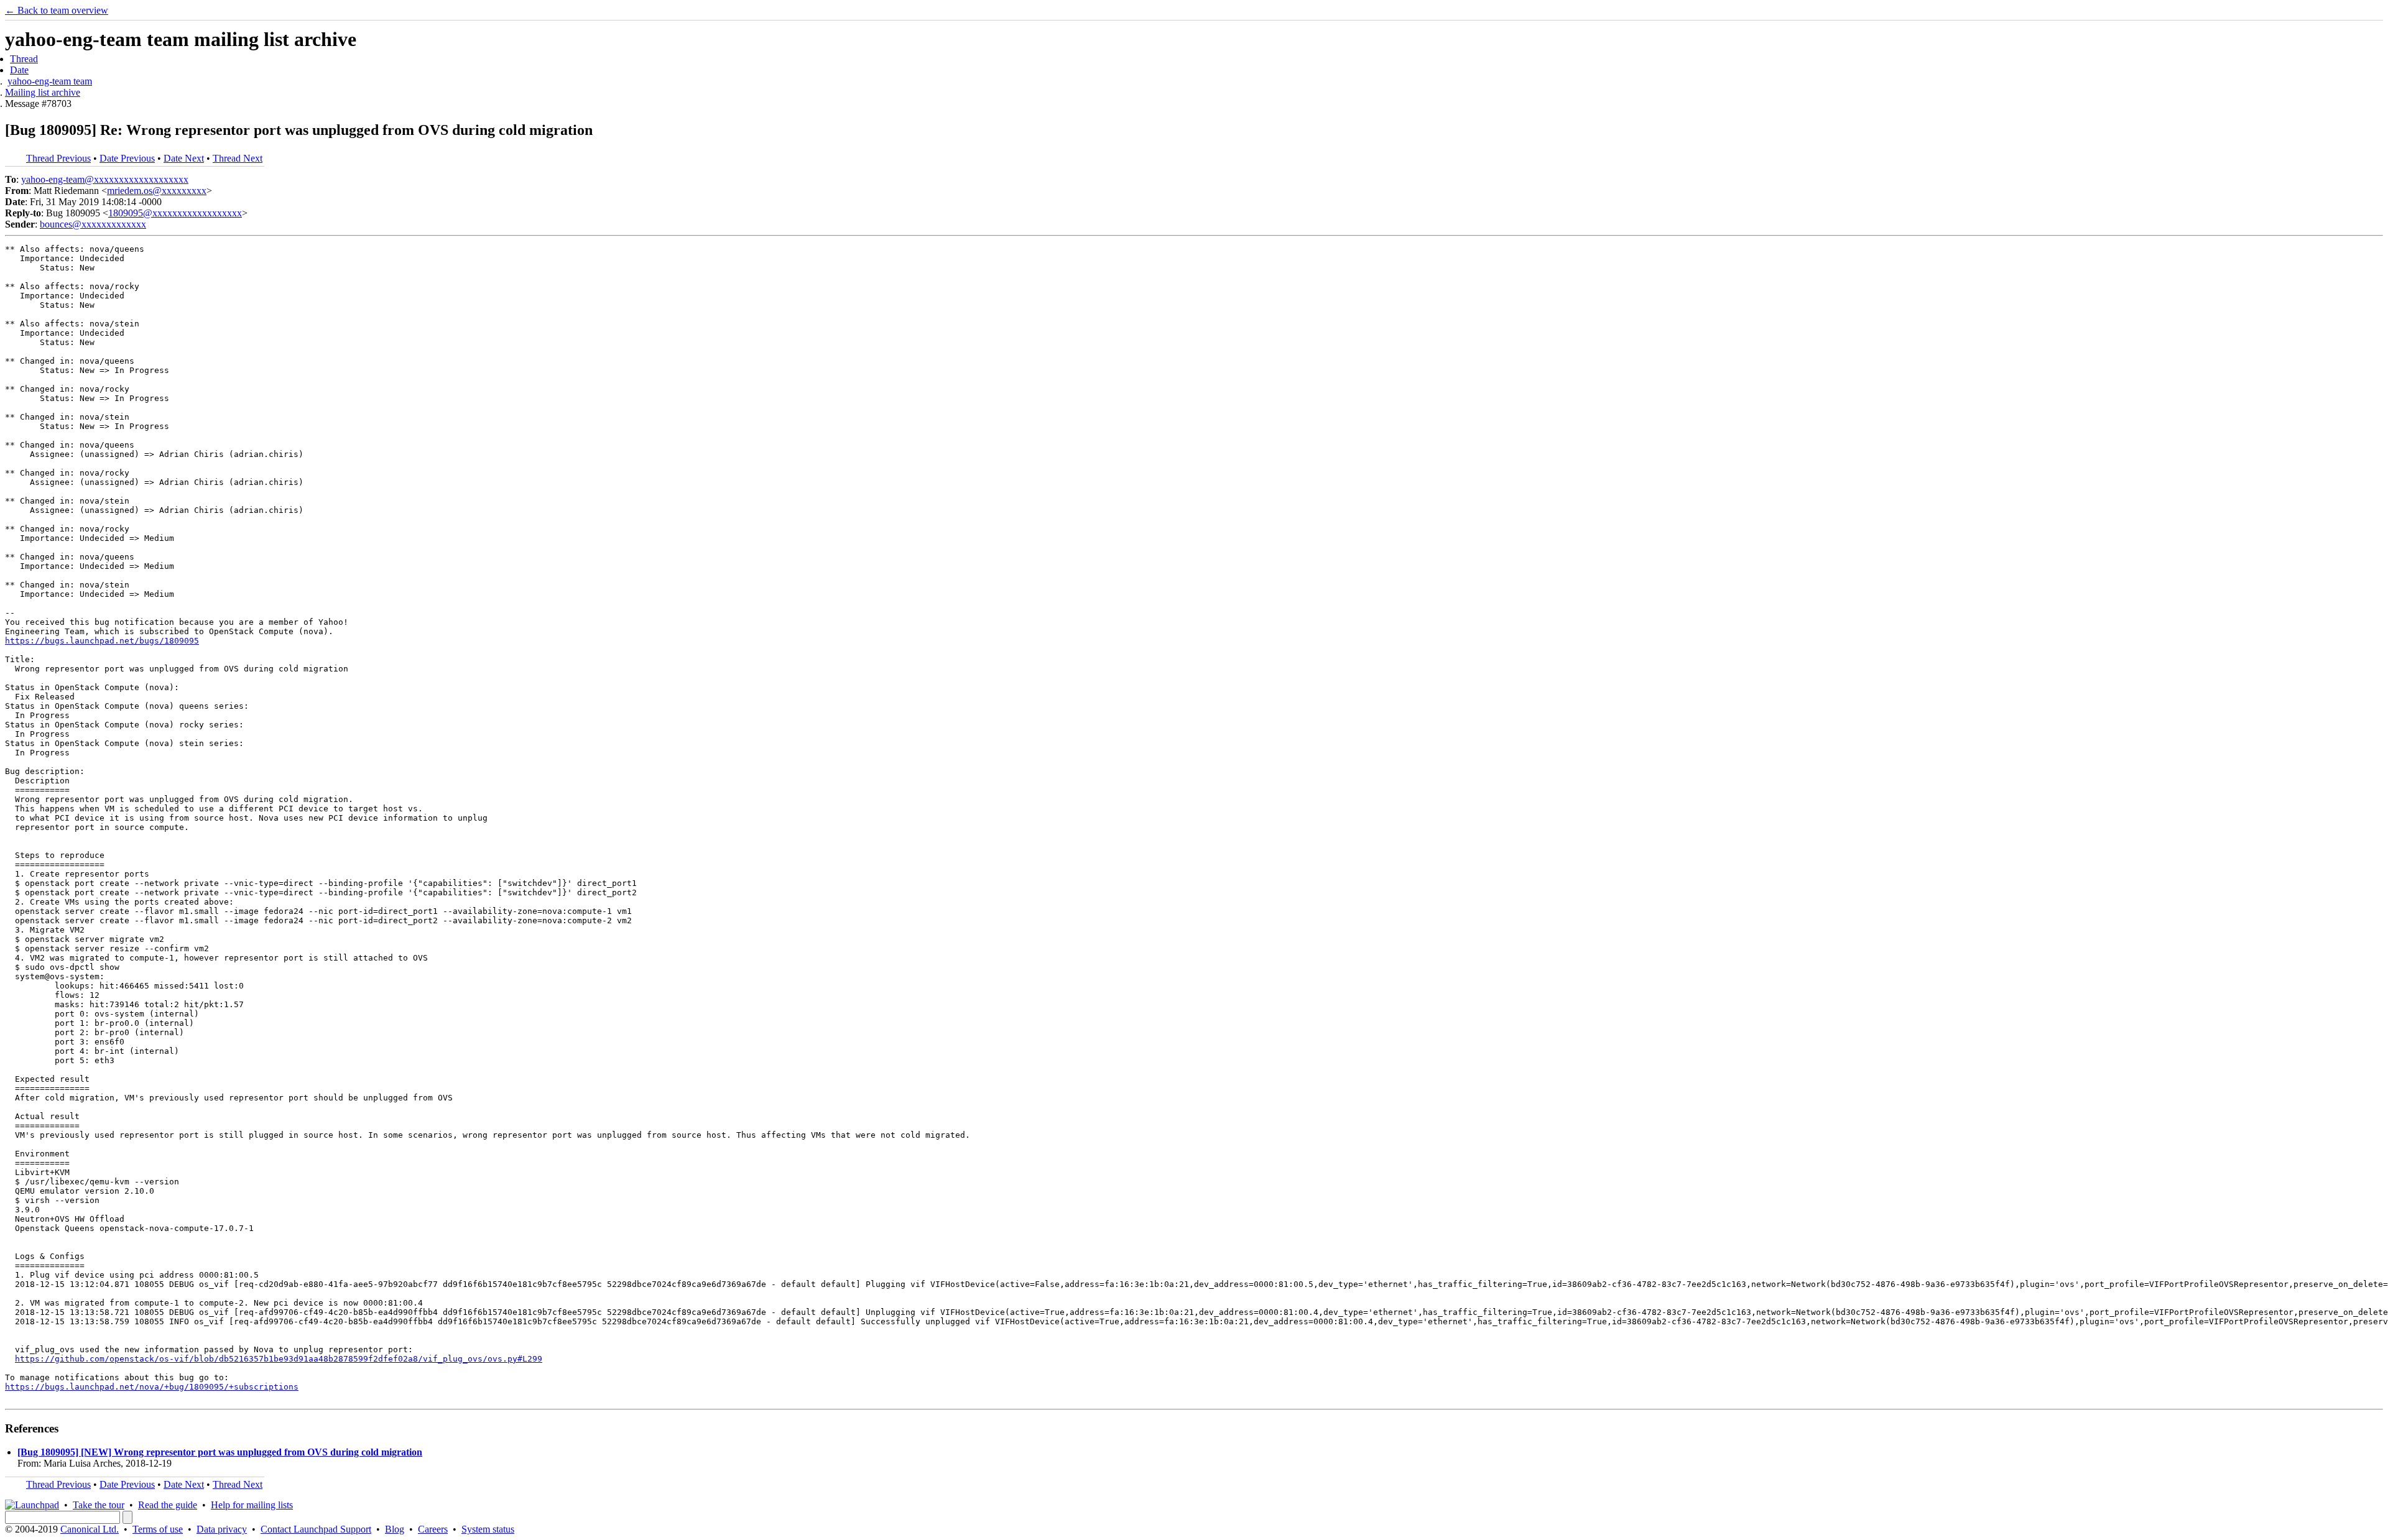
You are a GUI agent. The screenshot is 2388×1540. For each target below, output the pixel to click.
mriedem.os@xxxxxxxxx (157, 191)
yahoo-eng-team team (50, 81)
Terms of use (158, 1529)
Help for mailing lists (252, 1505)
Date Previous (127, 158)
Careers (433, 1529)
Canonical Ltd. (90, 1529)
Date (19, 70)
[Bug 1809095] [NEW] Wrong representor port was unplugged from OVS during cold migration (220, 1452)
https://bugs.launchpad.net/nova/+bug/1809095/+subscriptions (152, 1387)
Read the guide (168, 1505)
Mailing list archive (43, 92)
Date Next (184, 158)
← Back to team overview (57, 10)
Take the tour (99, 1505)
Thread (24, 59)
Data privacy (222, 1529)
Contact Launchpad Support (316, 1529)
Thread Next (238, 158)
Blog (395, 1529)
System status (488, 1529)
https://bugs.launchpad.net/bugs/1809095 (102, 641)
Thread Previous (58, 158)
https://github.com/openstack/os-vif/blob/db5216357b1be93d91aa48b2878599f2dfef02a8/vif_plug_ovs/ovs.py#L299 (279, 1359)
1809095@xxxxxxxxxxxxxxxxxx (175, 213)
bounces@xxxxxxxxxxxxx (93, 224)
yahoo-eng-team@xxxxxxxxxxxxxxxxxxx (105, 179)
